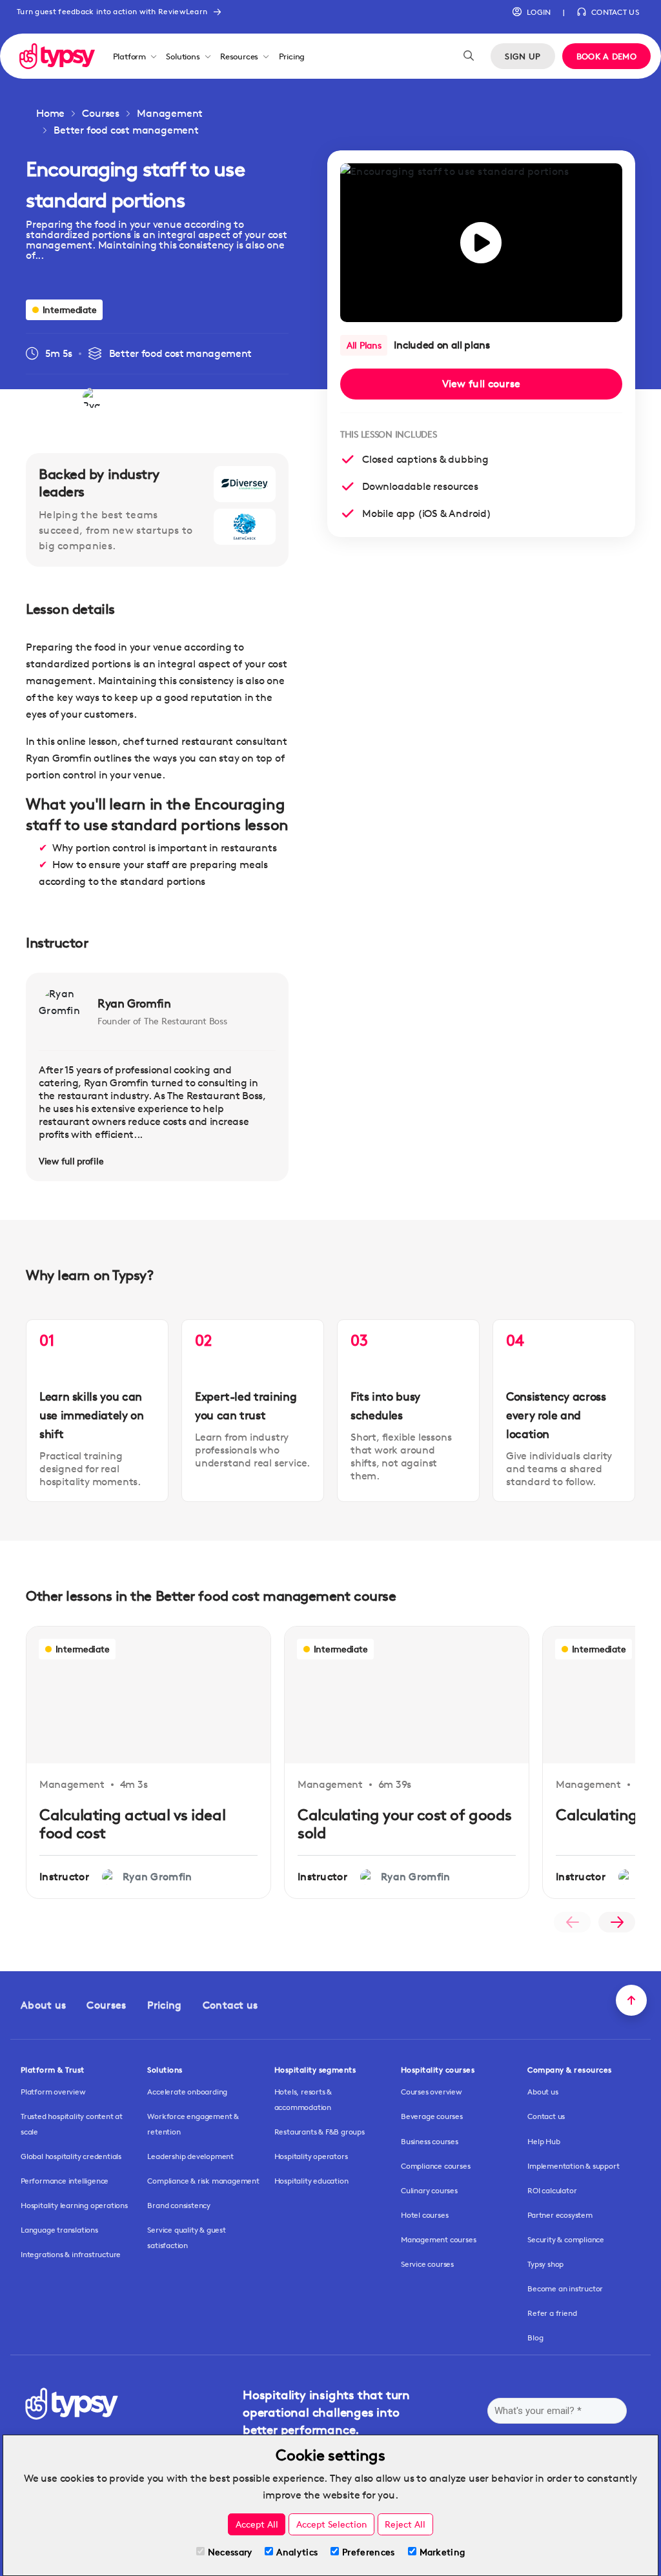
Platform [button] (129, 56)
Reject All (405, 2524)
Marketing (442, 2552)
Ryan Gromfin (134, 1003)
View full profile (71, 1161)
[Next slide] (617, 1922)
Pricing (292, 56)
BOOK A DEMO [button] (606, 56)
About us (43, 2005)
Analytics (297, 2552)
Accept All (257, 2524)
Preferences (368, 2552)
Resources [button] (239, 56)
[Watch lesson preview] (481, 243)
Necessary (230, 2552)
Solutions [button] (183, 56)
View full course (482, 384)
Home (50, 113)
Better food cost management (126, 130)
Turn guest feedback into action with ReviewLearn (112, 11)
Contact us (230, 2005)
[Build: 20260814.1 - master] (57, 56)
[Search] (469, 56)
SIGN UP (523, 56)
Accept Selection (332, 2524)
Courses (101, 113)
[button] (532, 12)
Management (170, 113)
